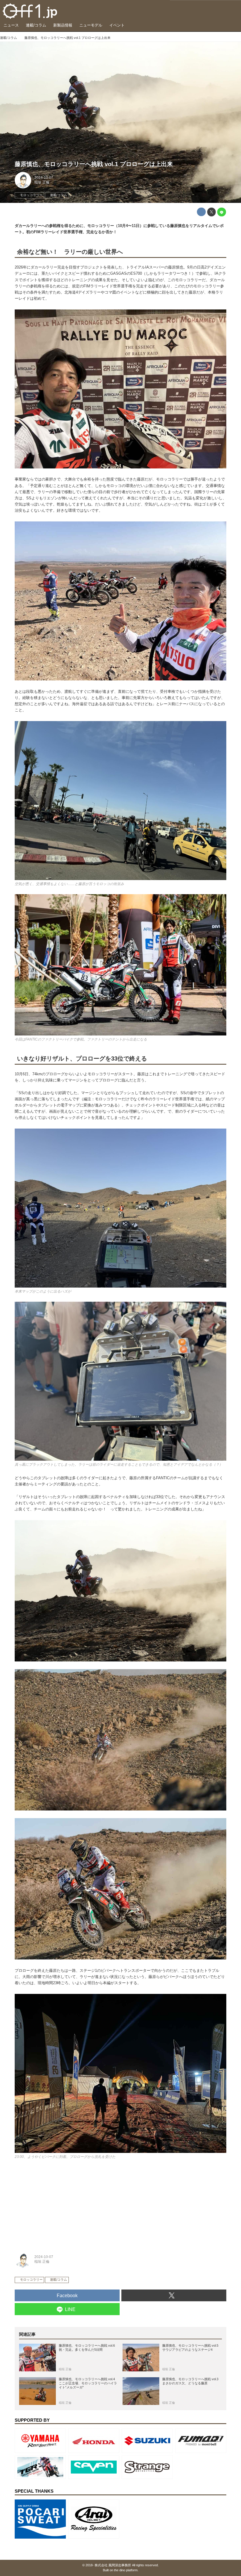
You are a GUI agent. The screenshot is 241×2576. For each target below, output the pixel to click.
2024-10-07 (44, 178)
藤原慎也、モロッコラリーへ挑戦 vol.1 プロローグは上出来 (94, 164)
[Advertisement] (59, 2204)
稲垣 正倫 (42, 182)
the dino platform (126, 2570)
